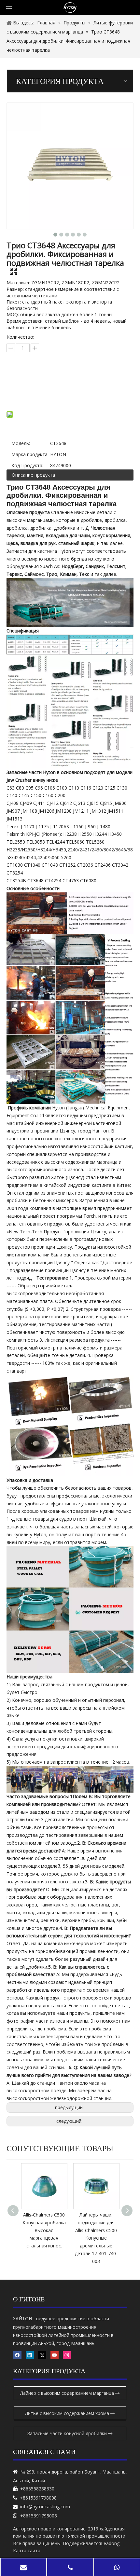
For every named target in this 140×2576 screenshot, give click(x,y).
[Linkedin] (30, 2355)
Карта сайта (27, 2550)
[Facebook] (17, 2355)
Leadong (110, 2543)
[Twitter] (42, 2355)
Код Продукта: (27, 465)
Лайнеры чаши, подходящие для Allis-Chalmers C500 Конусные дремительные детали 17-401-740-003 (44, 2238)
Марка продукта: (30, 454)
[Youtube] (55, 2355)
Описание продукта (33, 475)
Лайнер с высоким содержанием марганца (68, 2393)
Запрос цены (74, 378)
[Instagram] (67, 2355)
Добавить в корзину (70, 395)
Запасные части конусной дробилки (68, 2433)
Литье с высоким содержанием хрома (68, 2413)
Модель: (21, 443)
